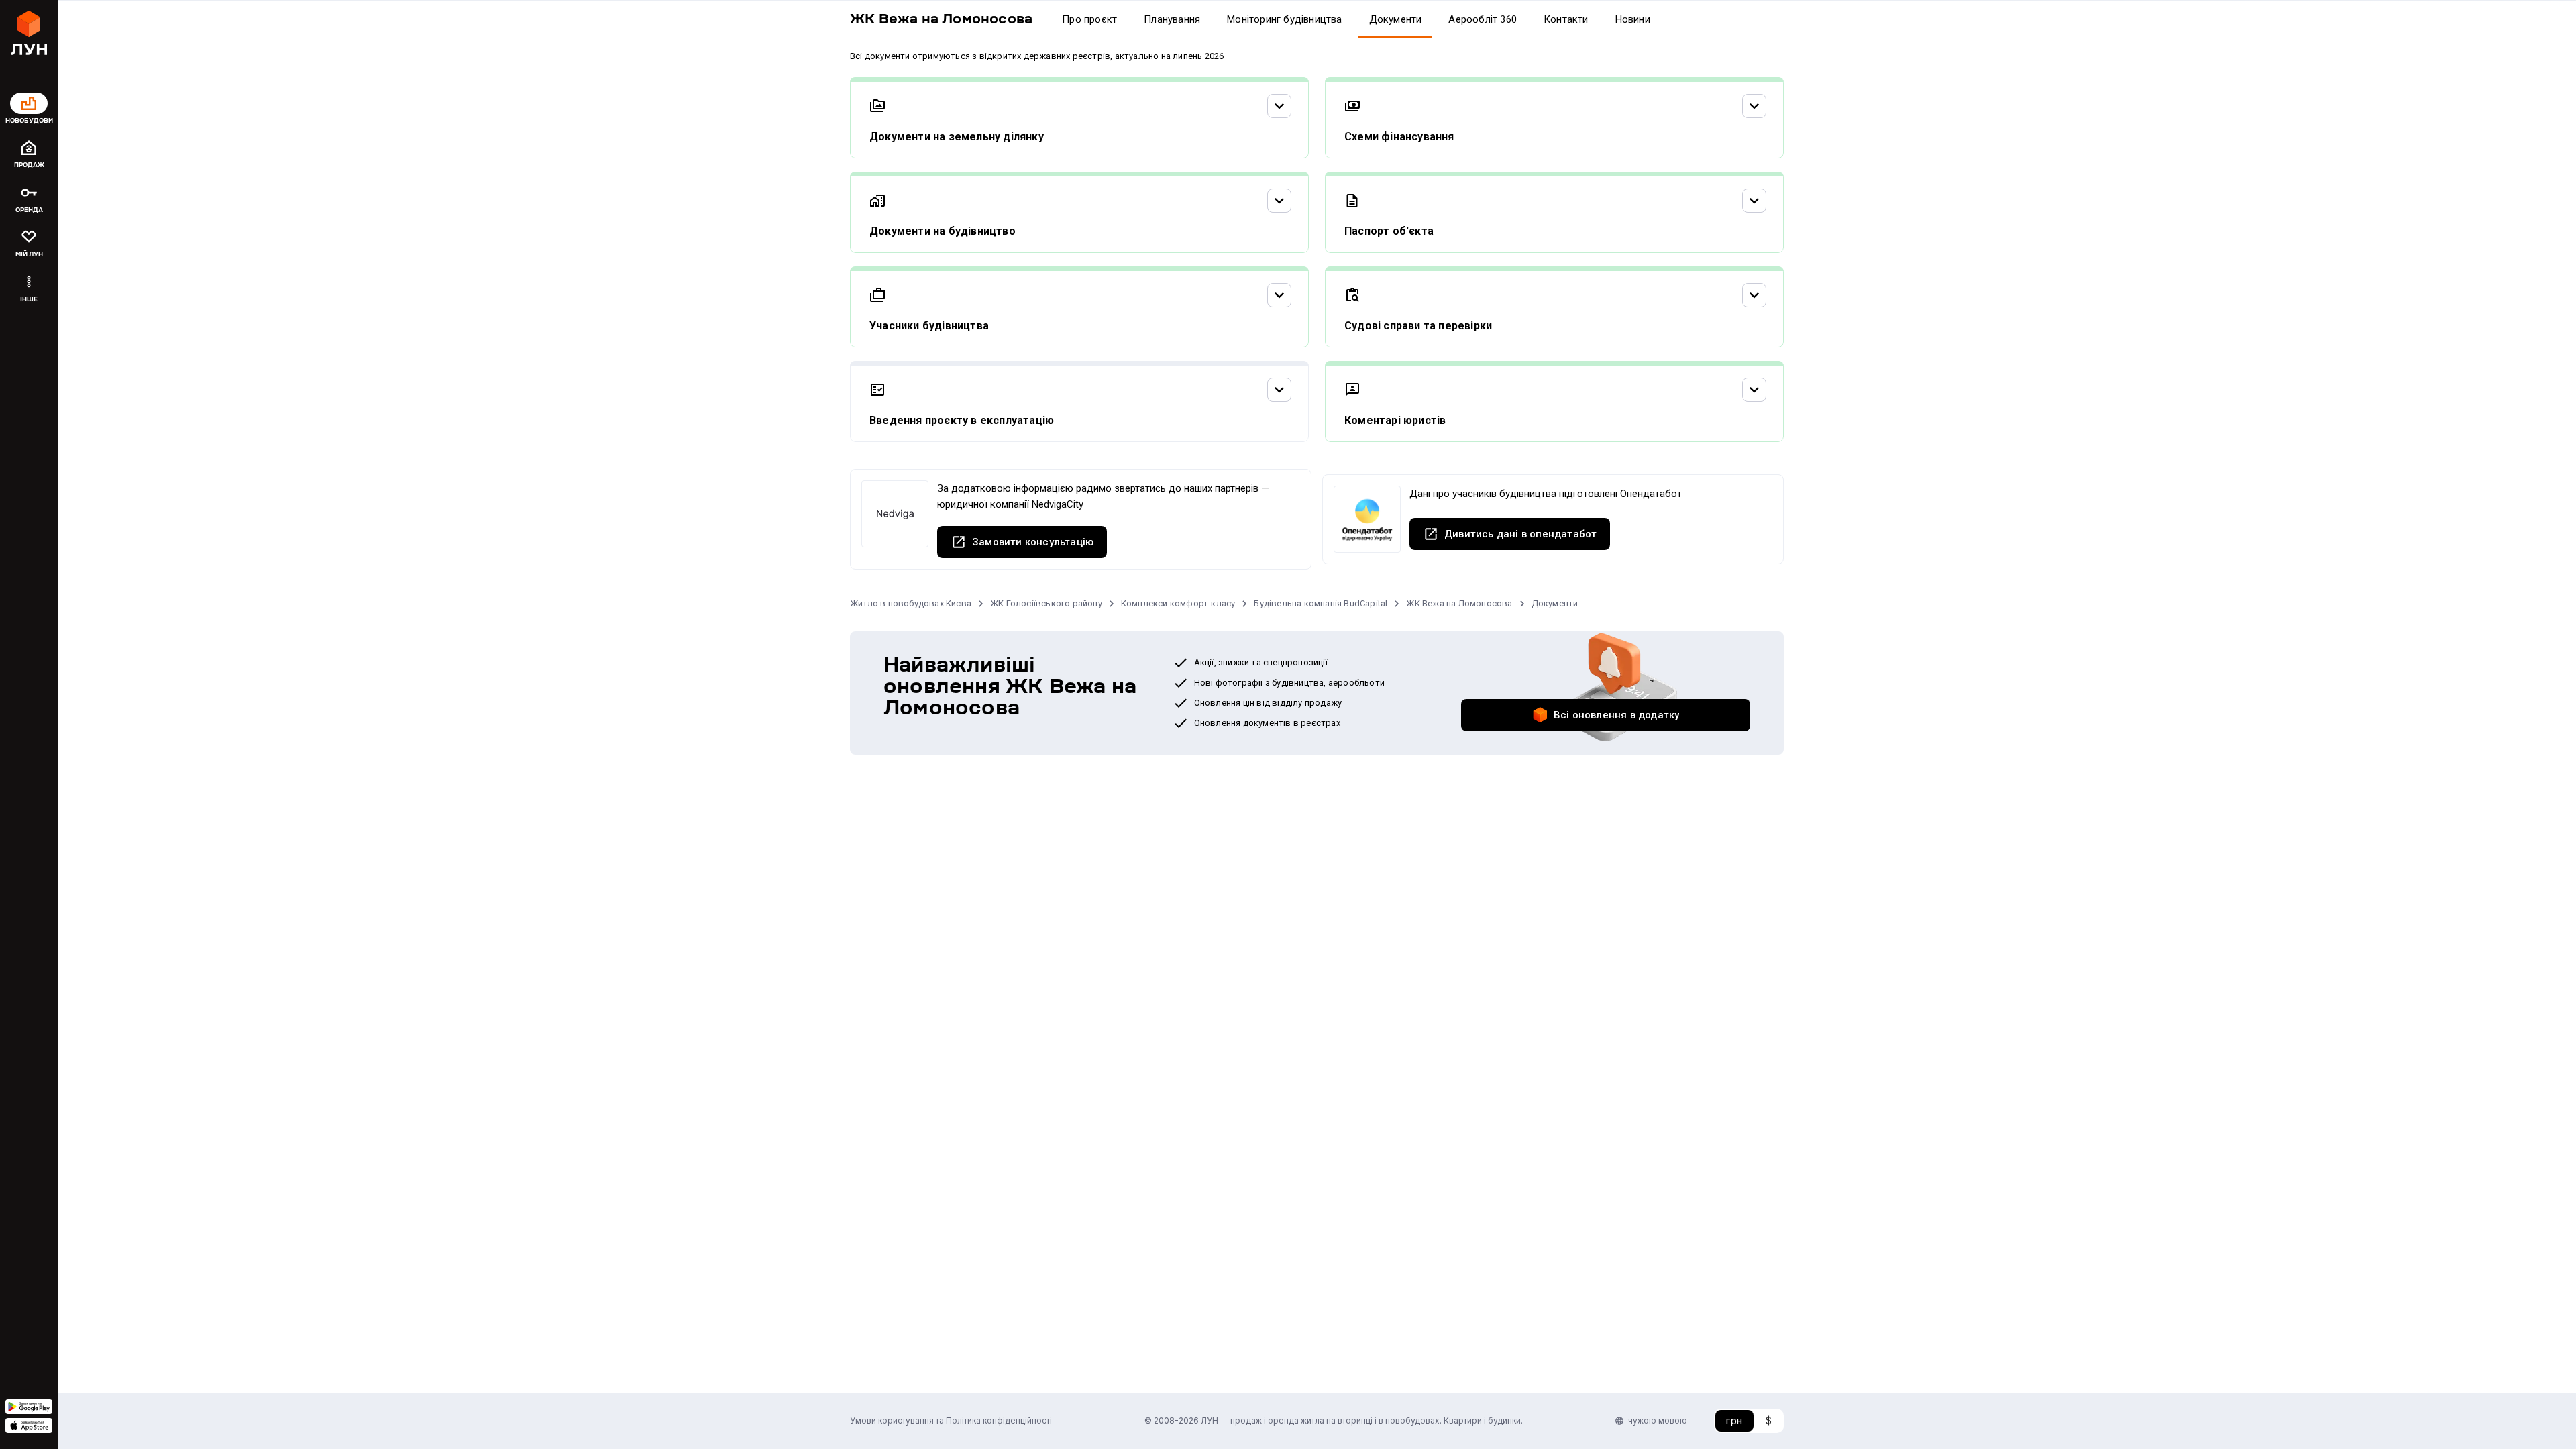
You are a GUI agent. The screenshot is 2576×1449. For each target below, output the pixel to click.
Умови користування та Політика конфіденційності (951, 1420)
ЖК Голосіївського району (1046, 603)
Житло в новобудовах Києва (911, 603)
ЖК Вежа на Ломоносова (1459, 603)
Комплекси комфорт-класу (1178, 603)
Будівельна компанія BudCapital (1321, 603)
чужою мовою (1658, 1420)
